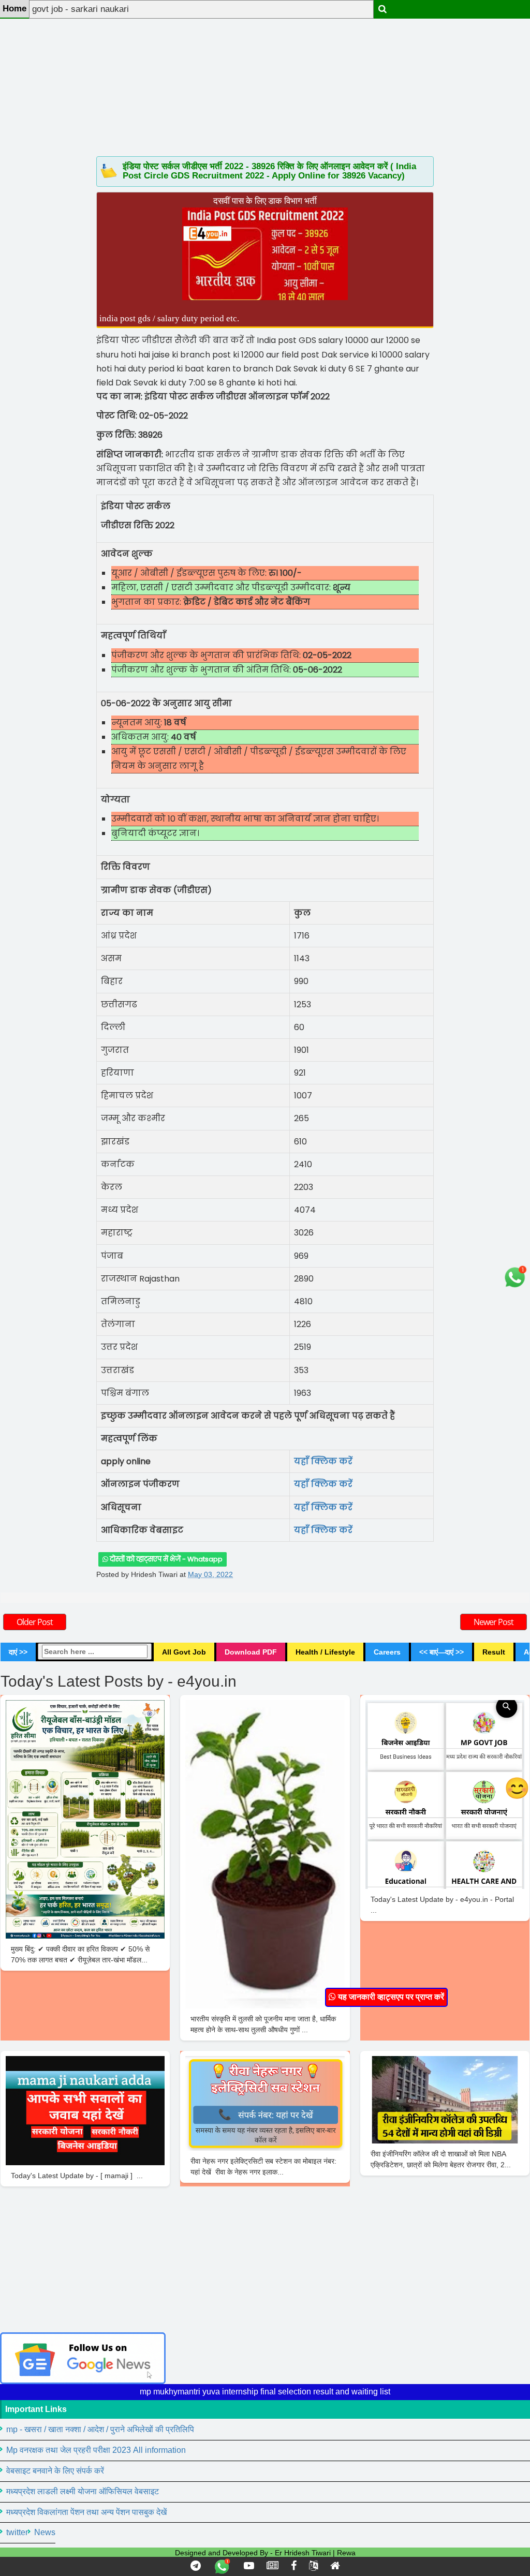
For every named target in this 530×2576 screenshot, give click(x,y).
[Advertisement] (265, 72)
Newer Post (494, 1622)
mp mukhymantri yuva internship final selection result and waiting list (265, 2392)
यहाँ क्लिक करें (323, 1507)
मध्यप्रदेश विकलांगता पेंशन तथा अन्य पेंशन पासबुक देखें (86, 2512)
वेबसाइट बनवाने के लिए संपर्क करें (55, 2471)
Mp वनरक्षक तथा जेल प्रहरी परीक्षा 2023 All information (96, 2450)
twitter (17, 2532)
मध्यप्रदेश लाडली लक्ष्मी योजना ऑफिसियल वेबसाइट (83, 2491)
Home (14, 9)
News (45, 2532)
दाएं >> (18, 1652)
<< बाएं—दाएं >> (441, 1652)
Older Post (35, 1622)
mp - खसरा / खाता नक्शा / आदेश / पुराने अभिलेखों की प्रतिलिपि (100, 2429)
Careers (387, 1652)
